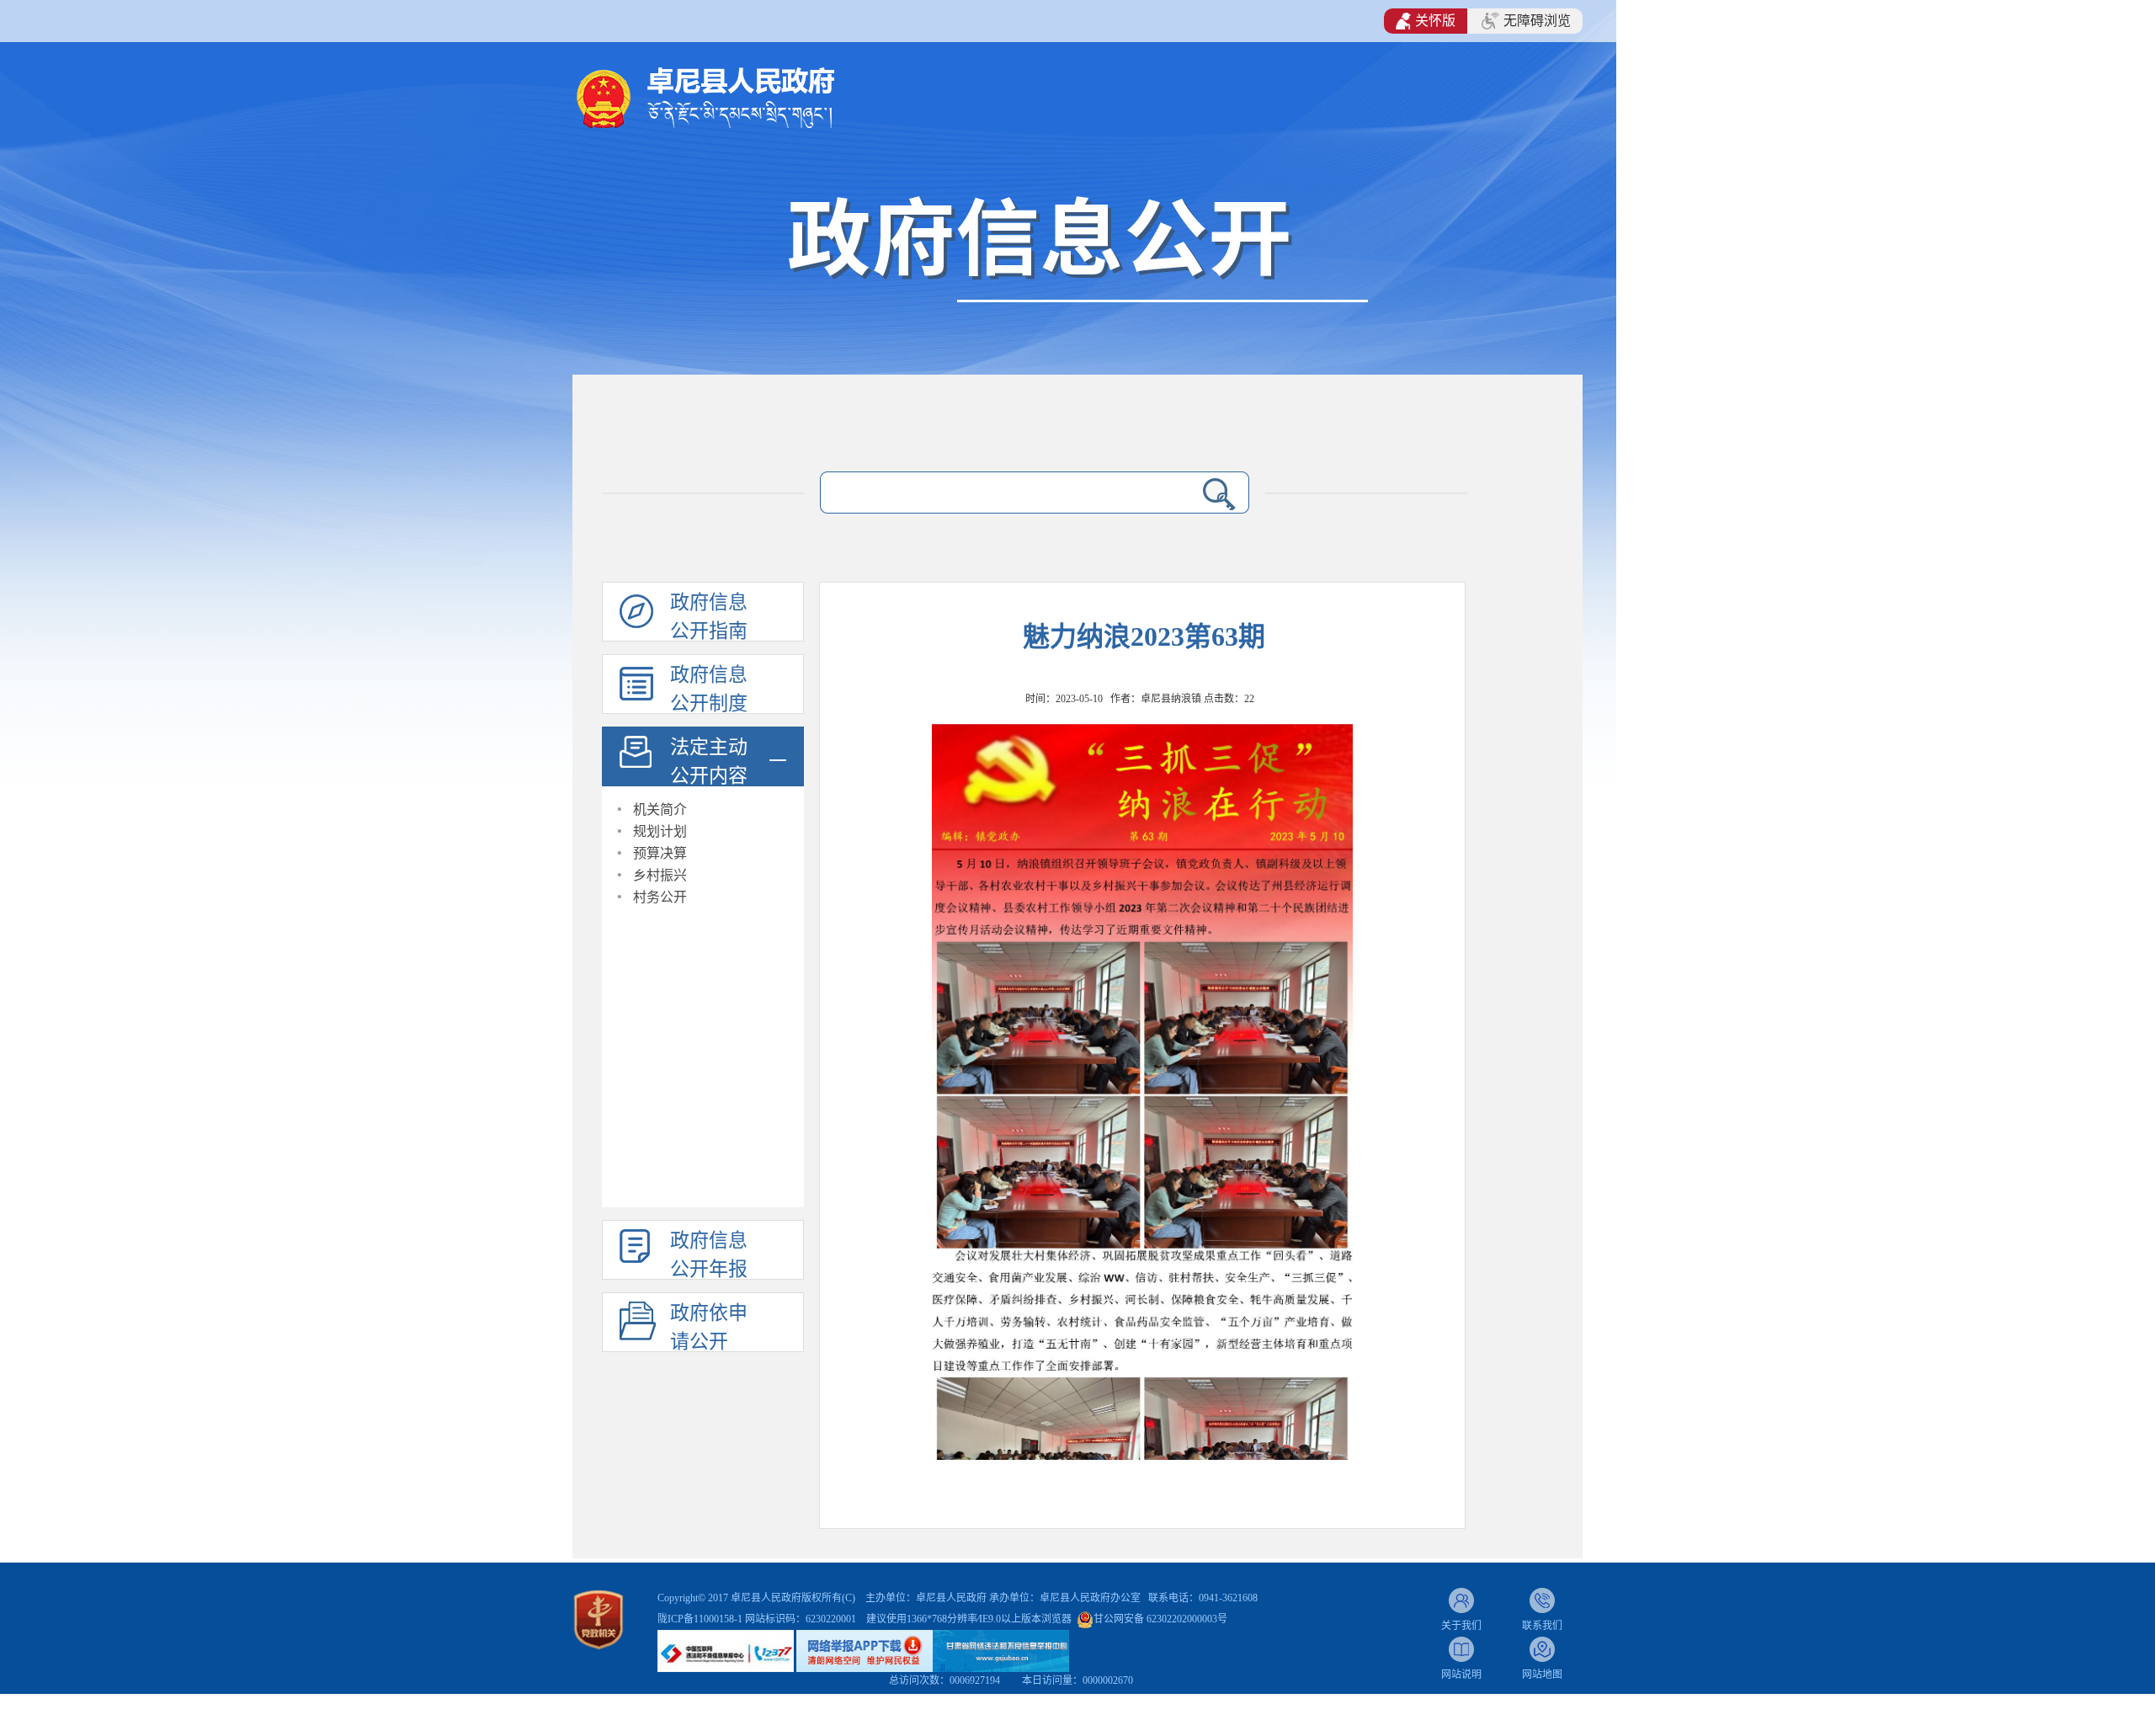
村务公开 (660, 897)
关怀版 (1435, 21)
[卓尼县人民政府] (733, 96)
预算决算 (660, 853)
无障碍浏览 (1537, 21)
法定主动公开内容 (709, 761)
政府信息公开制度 (709, 689)
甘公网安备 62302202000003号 (1160, 1619)
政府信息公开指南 (709, 617)
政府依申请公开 (709, 1327)
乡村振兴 (660, 875)
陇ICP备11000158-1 (701, 1619)
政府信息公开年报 (709, 1255)
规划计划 (660, 831)
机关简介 (660, 809)
